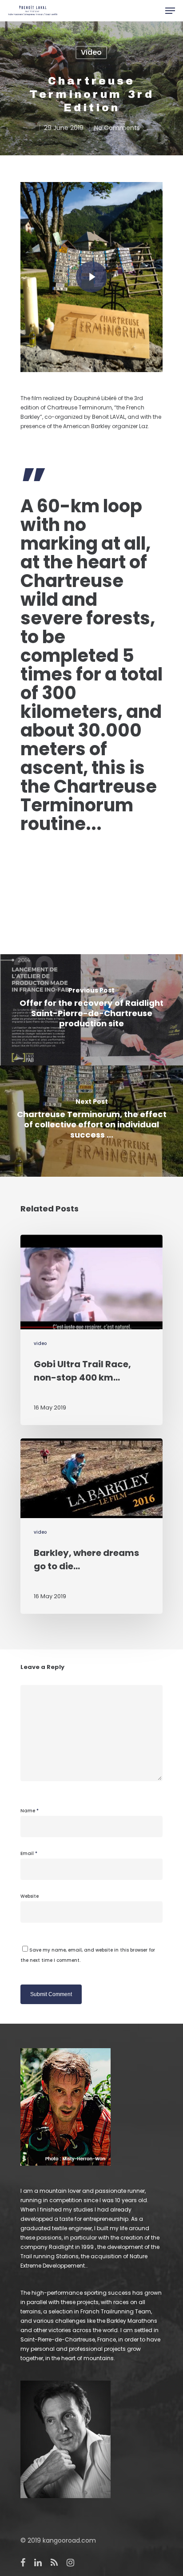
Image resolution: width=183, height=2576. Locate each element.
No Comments (117, 128)
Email (29, 1853)
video (91, 52)
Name (30, 1811)
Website (30, 1896)
